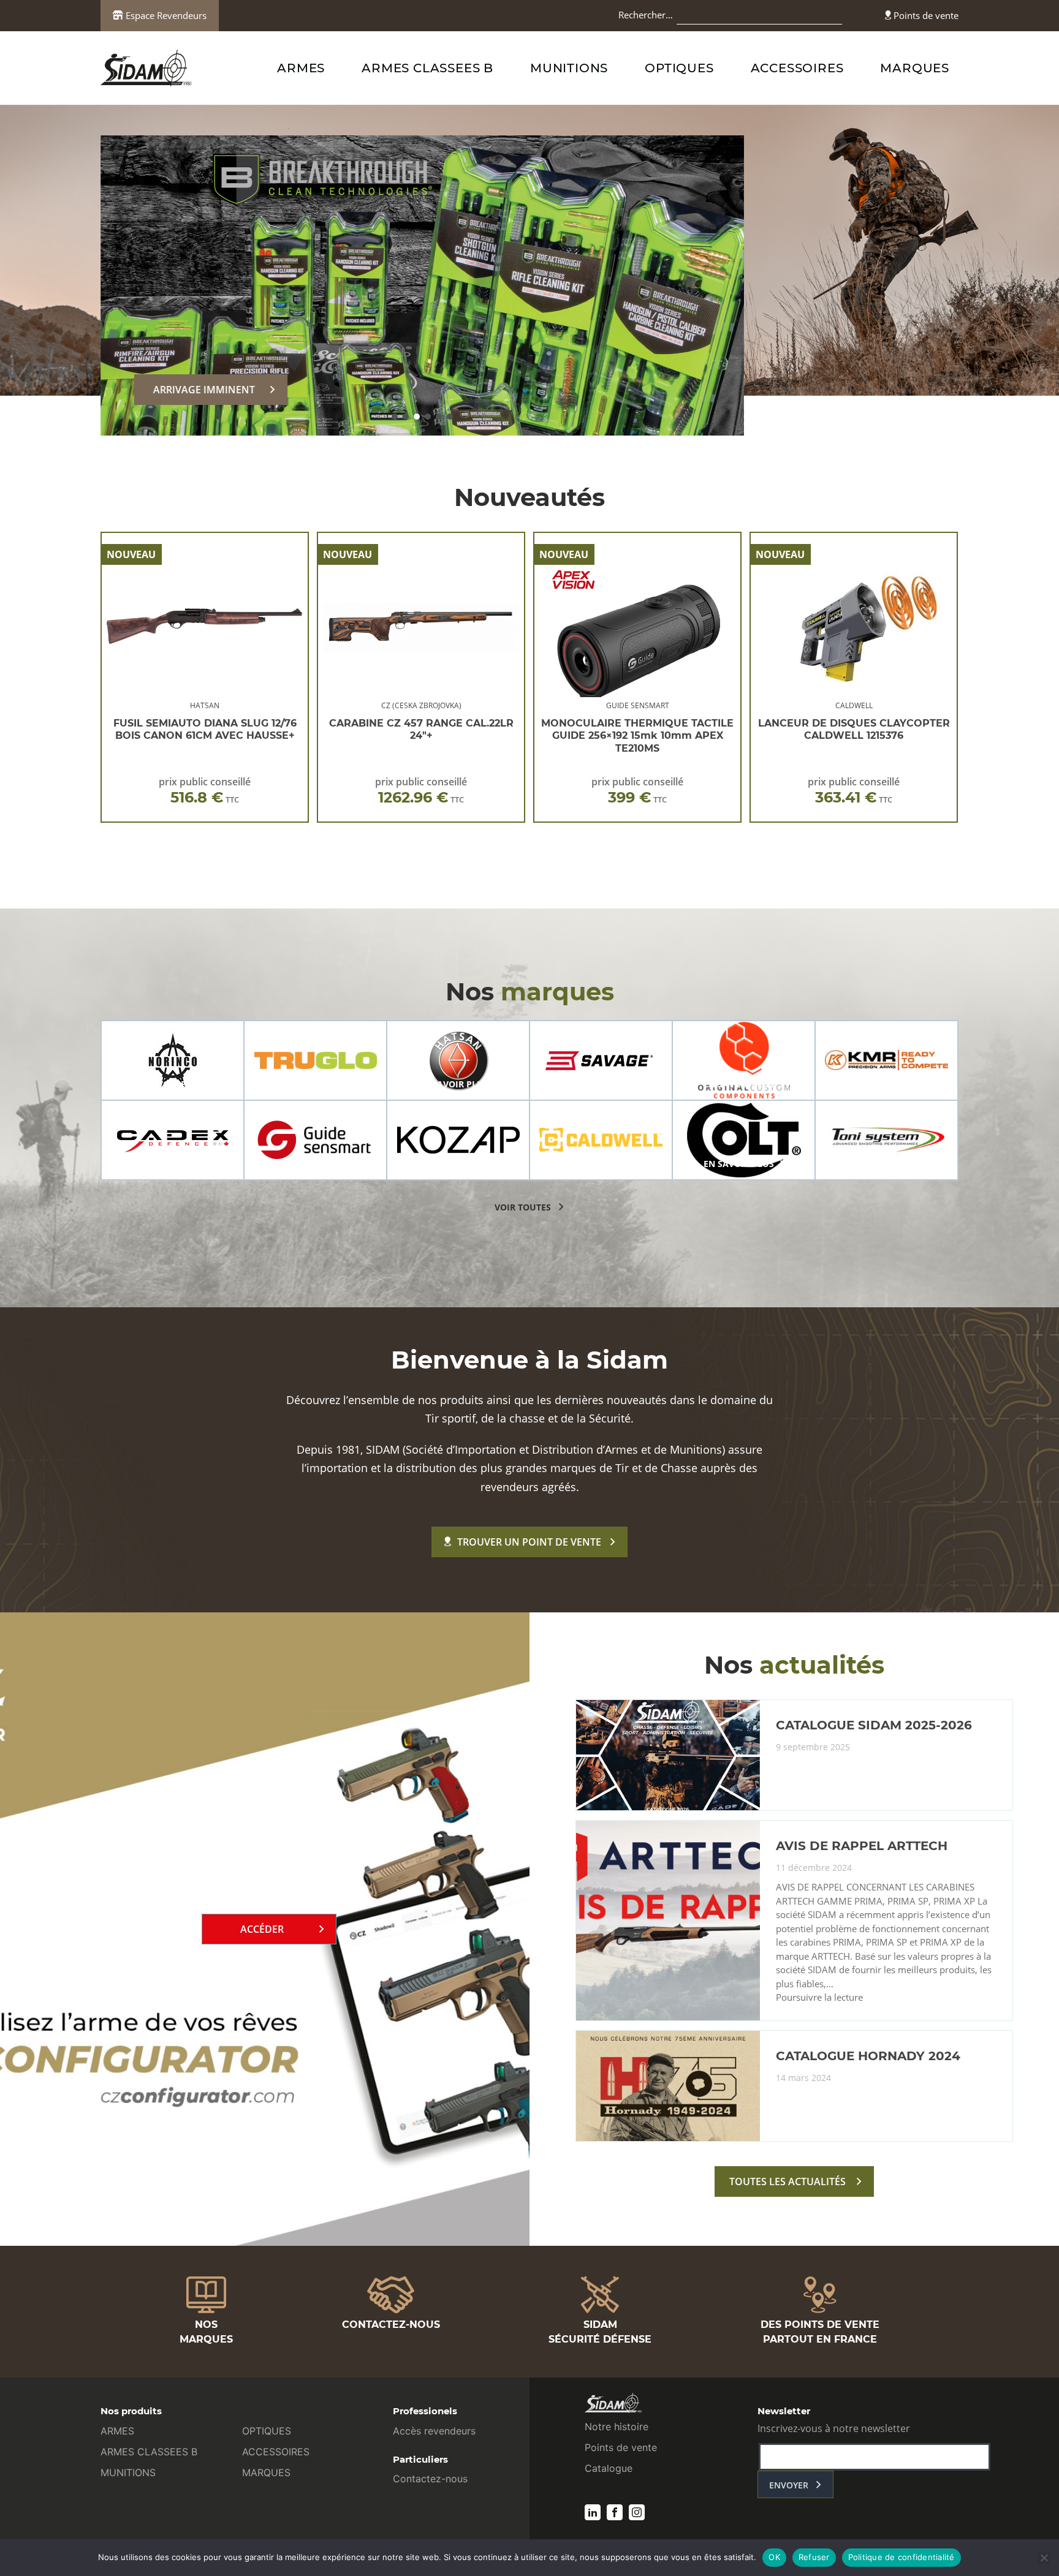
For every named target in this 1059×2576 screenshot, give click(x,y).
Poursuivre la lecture (819, 1998)
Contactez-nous (430, 2479)
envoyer (789, 2485)
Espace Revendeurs (165, 15)
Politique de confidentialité (901, 2557)
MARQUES (915, 68)
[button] (395, 417)
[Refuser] (1044, 2558)
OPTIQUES (679, 68)
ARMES (301, 68)
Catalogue (609, 2468)
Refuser (814, 2557)
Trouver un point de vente (529, 1542)
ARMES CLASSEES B (427, 68)
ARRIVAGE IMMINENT (204, 390)
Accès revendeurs (434, 2431)
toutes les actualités (788, 2181)
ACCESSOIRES (797, 68)
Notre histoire (617, 2427)
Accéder (262, 1929)
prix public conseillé (205, 791)
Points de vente (925, 15)
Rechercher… (646, 15)
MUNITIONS (569, 68)
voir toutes (523, 1207)
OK (774, 2557)
